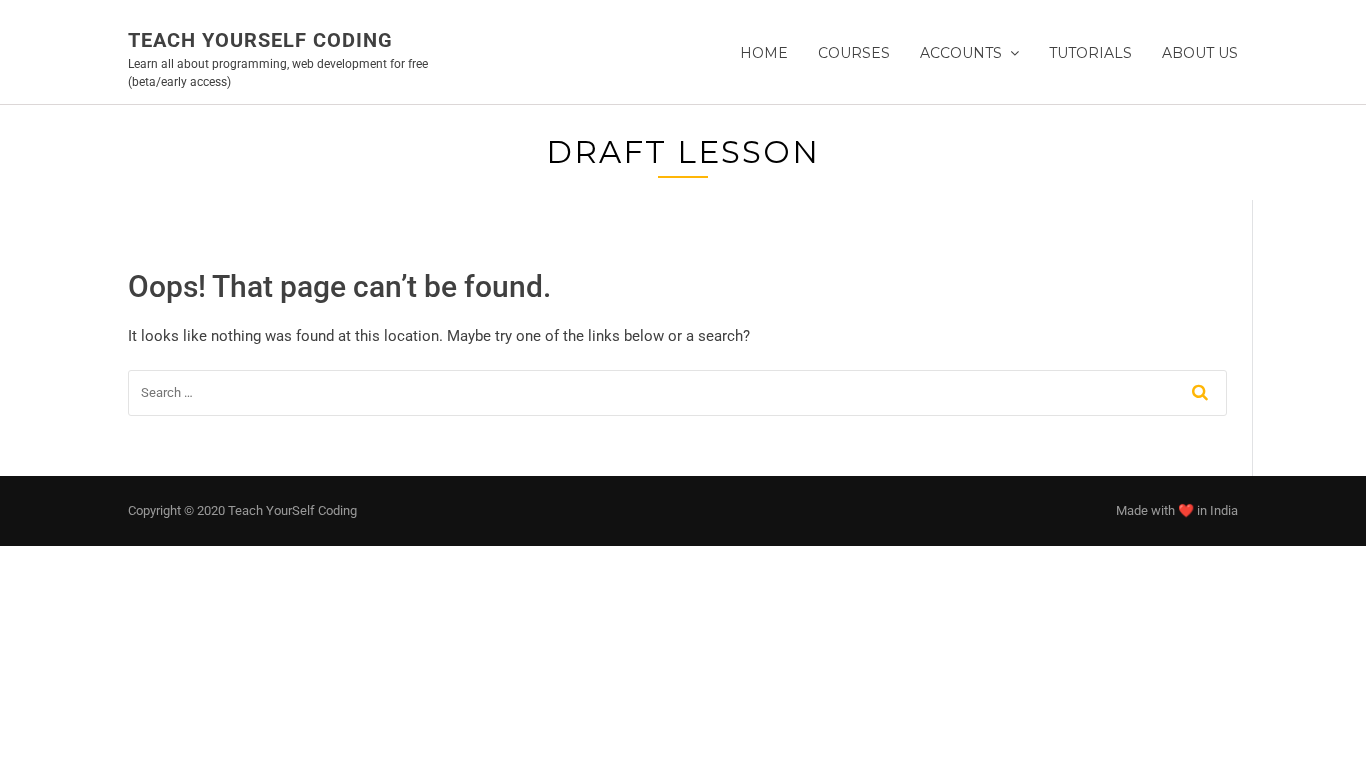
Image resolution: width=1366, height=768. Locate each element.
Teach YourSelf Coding (260, 40)
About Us (1200, 53)
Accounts (961, 53)
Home (764, 53)
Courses (854, 53)
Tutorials (1090, 53)
